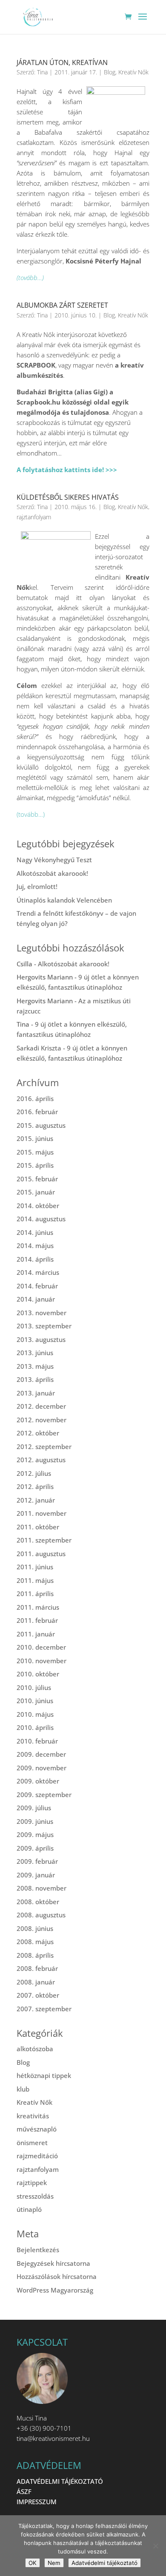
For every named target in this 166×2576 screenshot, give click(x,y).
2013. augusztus (41, 1339)
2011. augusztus (41, 1554)
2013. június (35, 1353)
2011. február (37, 1620)
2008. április (35, 1955)
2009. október (38, 1781)
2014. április (35, 1259)
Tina (42, 72)
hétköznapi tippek (44, 2075)
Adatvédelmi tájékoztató (104, 2563)
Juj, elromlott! (37, 886)
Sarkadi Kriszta (39, 1048)
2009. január (36, 1875)
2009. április (35, 1848)
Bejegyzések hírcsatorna (53, 2263)
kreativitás (33, 2116)
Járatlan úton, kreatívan (62, 62)
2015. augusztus (41, 1125)
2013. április (35, 1379)
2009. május (35, 1834)
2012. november (41, 1420)
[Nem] (155, 2546)
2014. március (38, 1272)
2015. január (36, 1192)
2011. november (41, 1513)
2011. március (38, 1607)
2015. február (37, 1179)
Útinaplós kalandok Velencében (64, 900)
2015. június (35, 1138)
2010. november (41, 1661)
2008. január (36, 1982)
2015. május (35, 1152)
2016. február (37, 1112)
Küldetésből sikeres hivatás (68, 497)
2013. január (36, 1393)
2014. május (35, 1246)
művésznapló (37, 2129)
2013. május (35, 1366)
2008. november (41, 1888)
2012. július (34, 1473)
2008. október (38, 1902)
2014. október (38, 1206)
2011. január (36, 1634)
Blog (110, 72)
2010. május (35, 1714)
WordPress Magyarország (55, 2290)
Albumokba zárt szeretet (62, 305)
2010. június (35, 1701)
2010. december (41, 1647)
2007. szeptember (44, 2009)
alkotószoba (35, 2049)
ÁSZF (24, 2491)
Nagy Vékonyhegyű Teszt (54, 860)
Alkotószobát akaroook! (52, 873)
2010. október (38, 1674)
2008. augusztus (41, 1915)
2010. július (34, 1687)
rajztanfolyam (34, 517)
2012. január (36, 1500)
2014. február (37, 1286)
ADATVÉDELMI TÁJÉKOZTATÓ (60, 2481)
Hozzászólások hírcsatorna (57, 2276)
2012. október (38, 1433)
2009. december (41, 1754)
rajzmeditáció (37, 2156)
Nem (54, 2563)
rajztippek (32, 2183)
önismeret (32, 2143)
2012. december (41, 1406)
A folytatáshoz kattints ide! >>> (67, 470)
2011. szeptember (44, 1540)
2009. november (41, 1768)
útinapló (29, 2209)
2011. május (35, 1580)
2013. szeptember (44, 1326)
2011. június (35, 1567)
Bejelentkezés (38, 2250)
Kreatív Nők (133, 72)
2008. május (35, 1942)
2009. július (34, 1808)
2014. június (35, 1232)
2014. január (36, 1299)
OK (33, 2563)
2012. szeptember (44, 1447)
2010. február (37, 1741)
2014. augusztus (41, 1219)
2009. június (35, 1821)
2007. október (38, 1995)
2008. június (35, 1928)
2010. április (35, 1727)
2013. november (41, 1313)
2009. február (37, 1861)
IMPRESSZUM (37, 2502)
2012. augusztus (41, 1460)
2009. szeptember (44, 1795)
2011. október (38, 1527)
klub (23, 2089)
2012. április (35, 1486)
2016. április (35, 1098)
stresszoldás (35, 2196)
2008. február (37, 1968)
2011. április (35, 1594)
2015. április (35, 1165)
